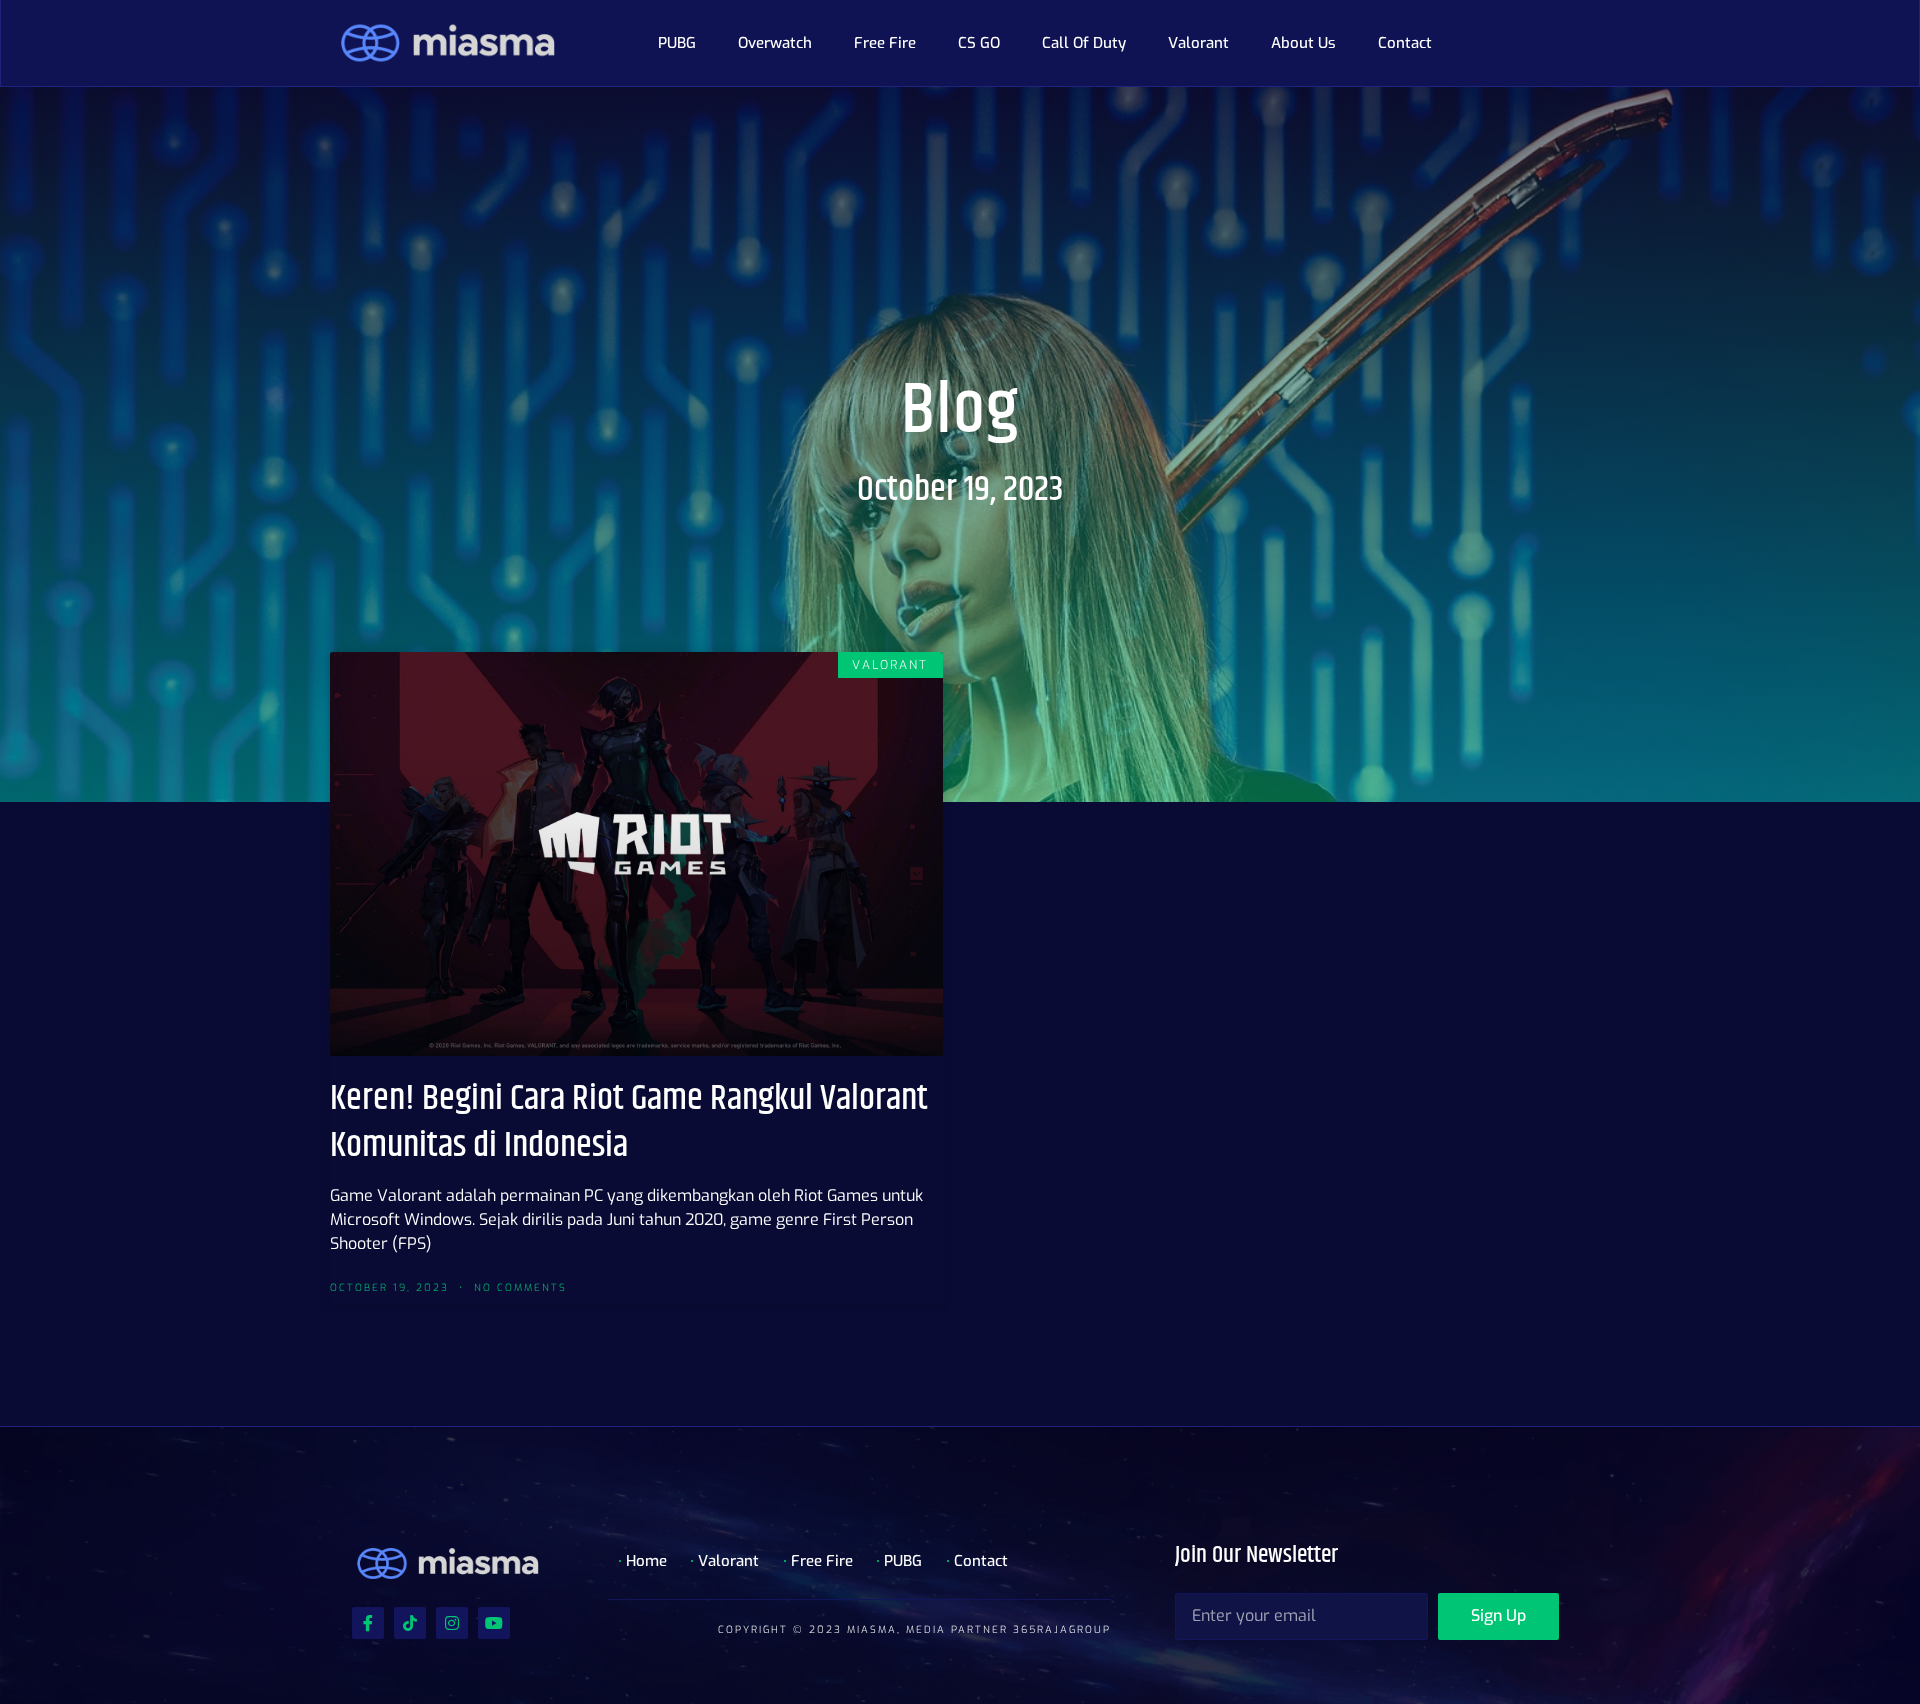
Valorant (1198, 43)
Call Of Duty (1084, 43)
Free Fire (885, 43)
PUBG (677, 43)
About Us (1303, 43)
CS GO (979, 43)
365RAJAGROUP (1062, 1629)
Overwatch (775, 43)
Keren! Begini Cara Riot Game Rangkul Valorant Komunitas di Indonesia (629, 1122)
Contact (1405, 43)
